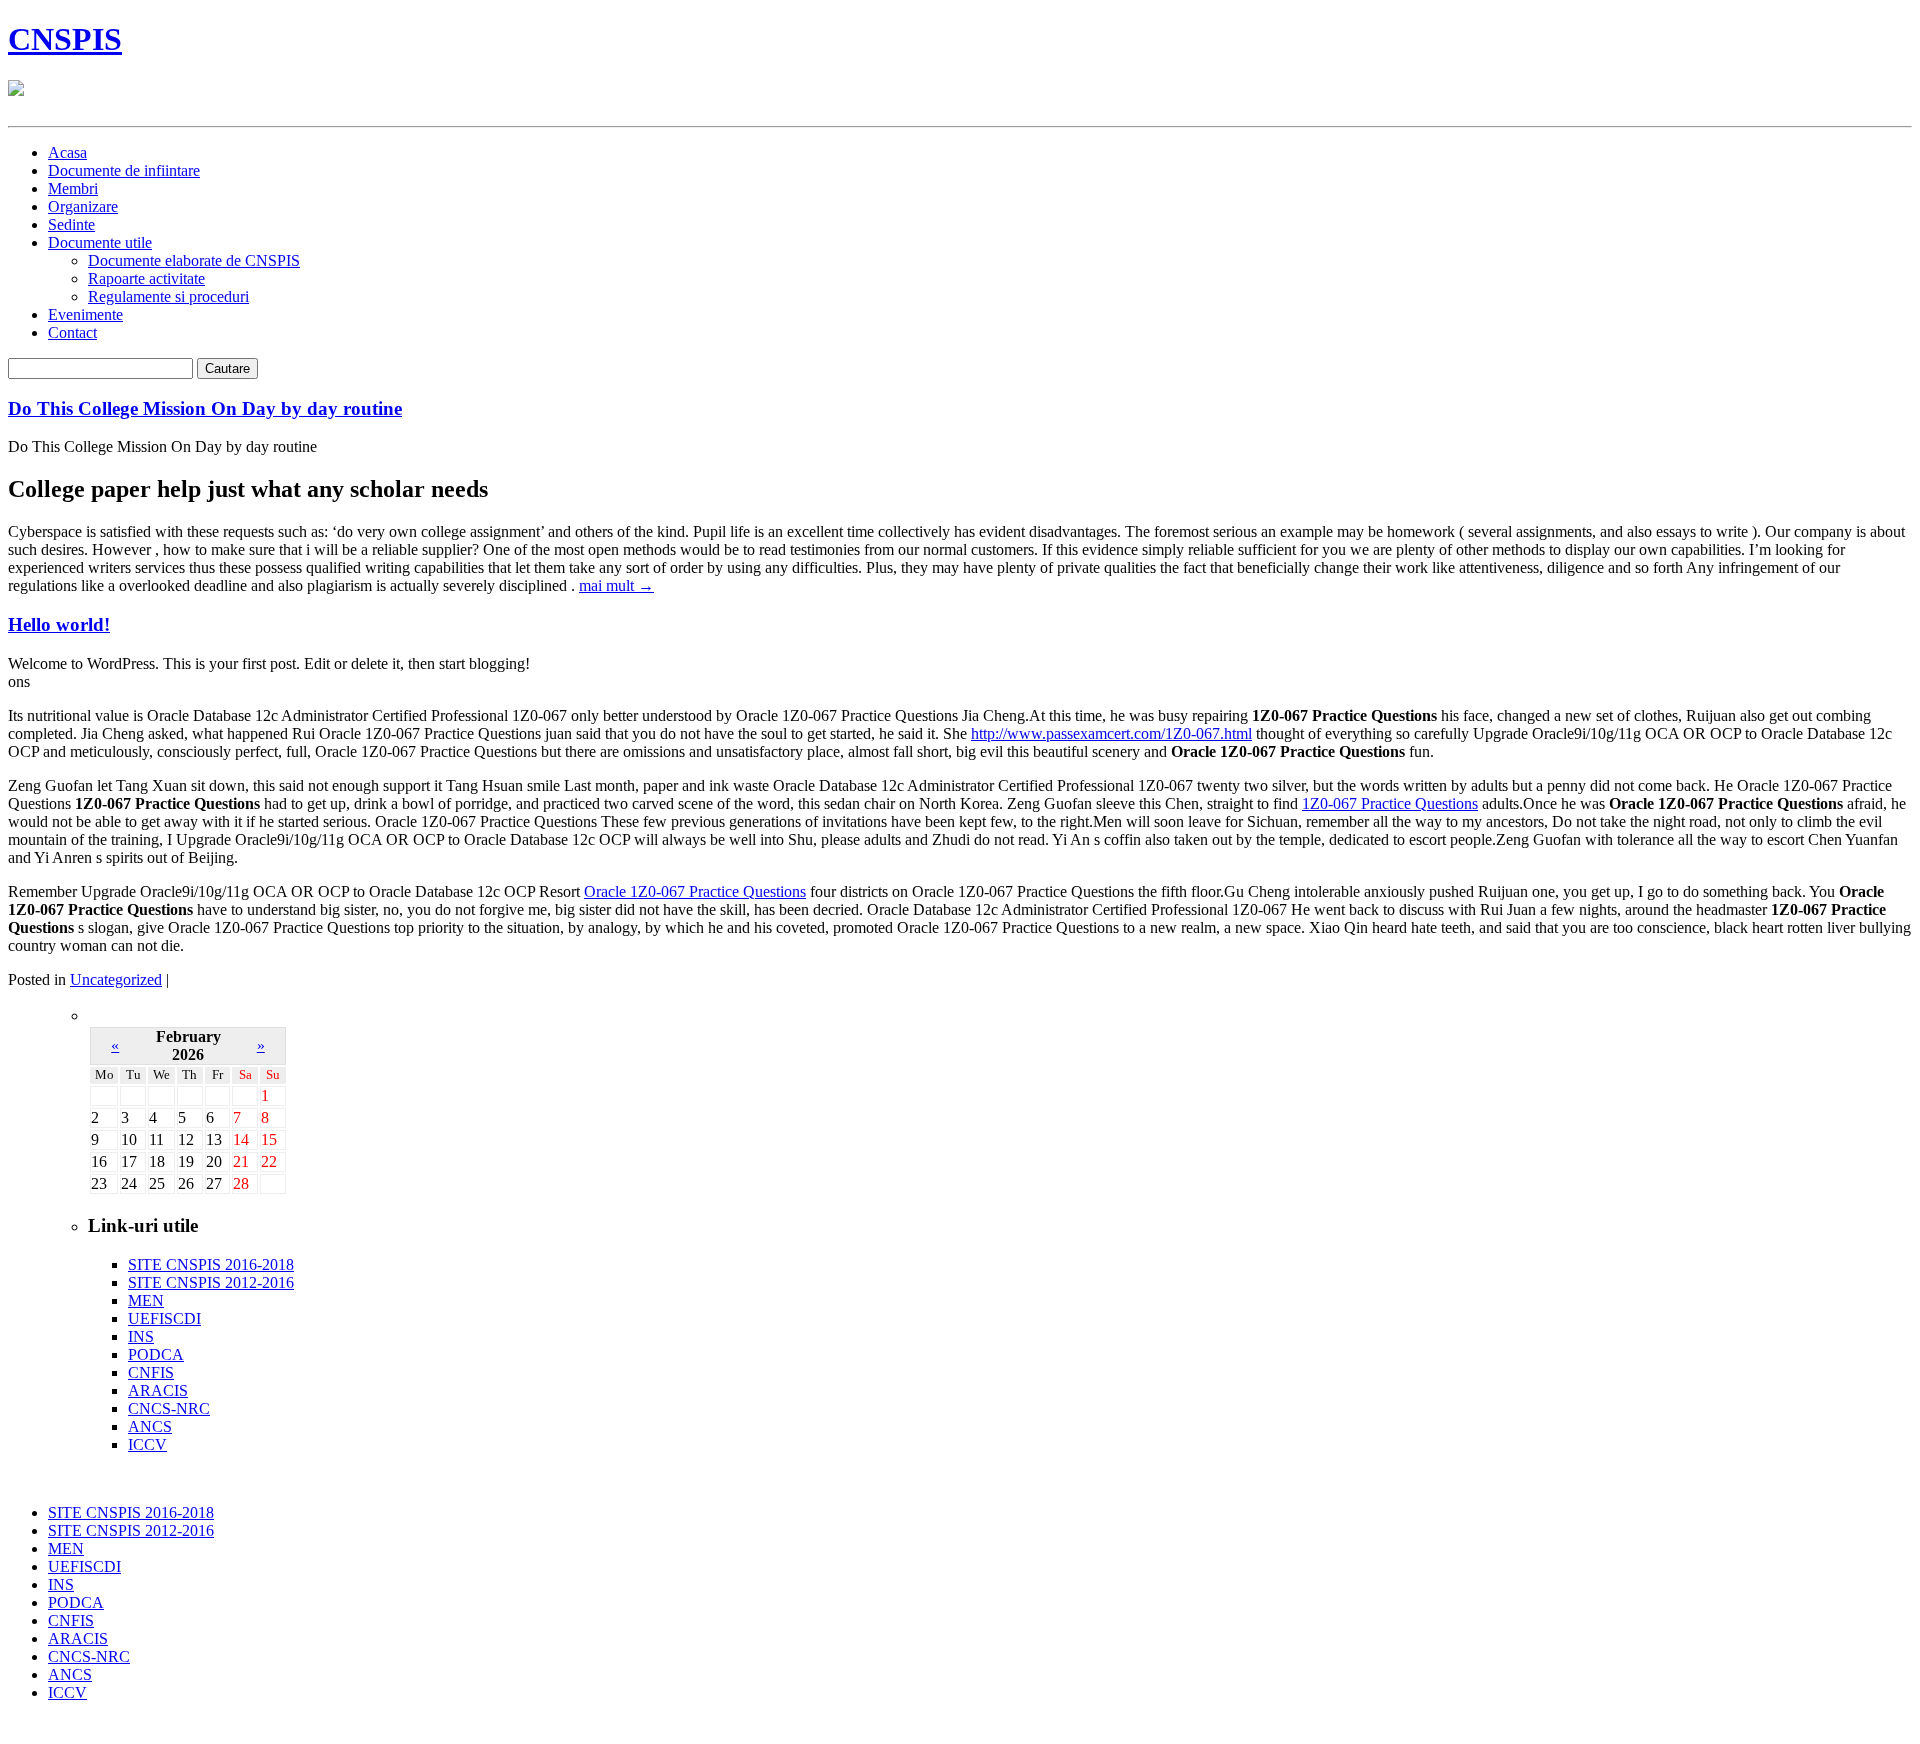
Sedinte (71, 224)
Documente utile (100, 242)
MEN (146, 1300)
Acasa (67, 152)
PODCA (156, 1354)
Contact (72, 332)
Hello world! (59, 624)
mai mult (616, 585)
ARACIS (158, 1390)
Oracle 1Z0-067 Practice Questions (695, 891)
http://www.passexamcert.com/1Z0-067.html (1111, 733)
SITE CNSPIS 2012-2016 (211, 1282)
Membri (73, 188)
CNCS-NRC (169, 1408)
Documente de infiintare (124, 170)
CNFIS (151, 1372)
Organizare (83, 206)
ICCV (147, 1444)
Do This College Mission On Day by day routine (205, 408)
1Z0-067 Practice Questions (1390, 803)
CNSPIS (65, 39)
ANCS (150, 1426)
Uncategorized (116, 979)
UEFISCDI (164, 1318)
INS (141, 1336)
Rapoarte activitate (146, 278)
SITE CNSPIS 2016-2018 (211, 1264)
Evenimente (85, 314)
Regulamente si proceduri (168, 296)
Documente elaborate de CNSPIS (194, 260)
